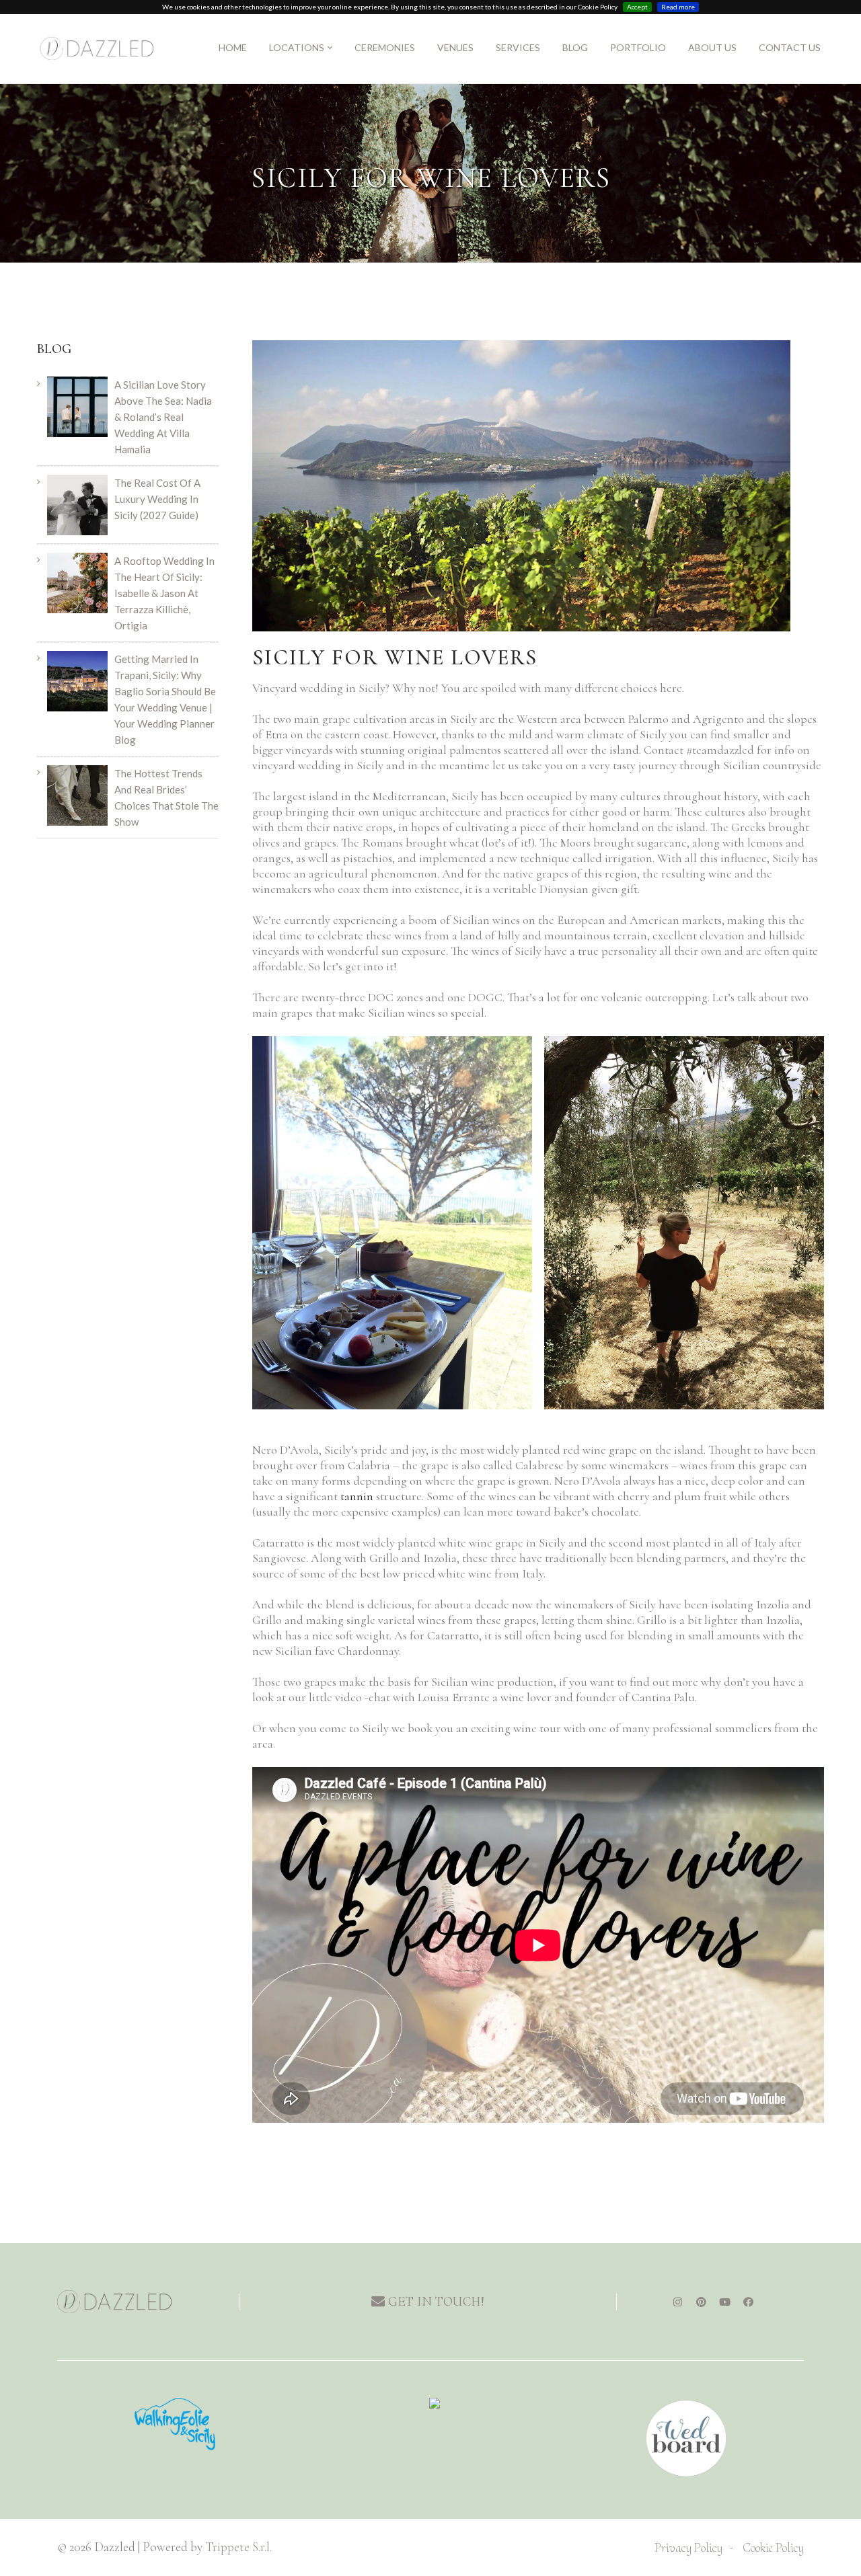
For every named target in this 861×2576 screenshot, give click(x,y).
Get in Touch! (435, 2302)
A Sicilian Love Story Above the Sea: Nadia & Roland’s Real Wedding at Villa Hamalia (163, 417)
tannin (357, 1496)
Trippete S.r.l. (238, 2547)
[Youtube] (724, 2302)
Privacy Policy (688, 2547)
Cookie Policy (773, 2547)
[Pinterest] (701, 2302)
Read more (678, 7)
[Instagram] (677, 2302)
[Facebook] (748, 2302)
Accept (637, 7)
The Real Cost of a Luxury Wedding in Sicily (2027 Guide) (157, 499)
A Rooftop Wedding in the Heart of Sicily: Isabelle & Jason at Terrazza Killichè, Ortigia (164, 593)
